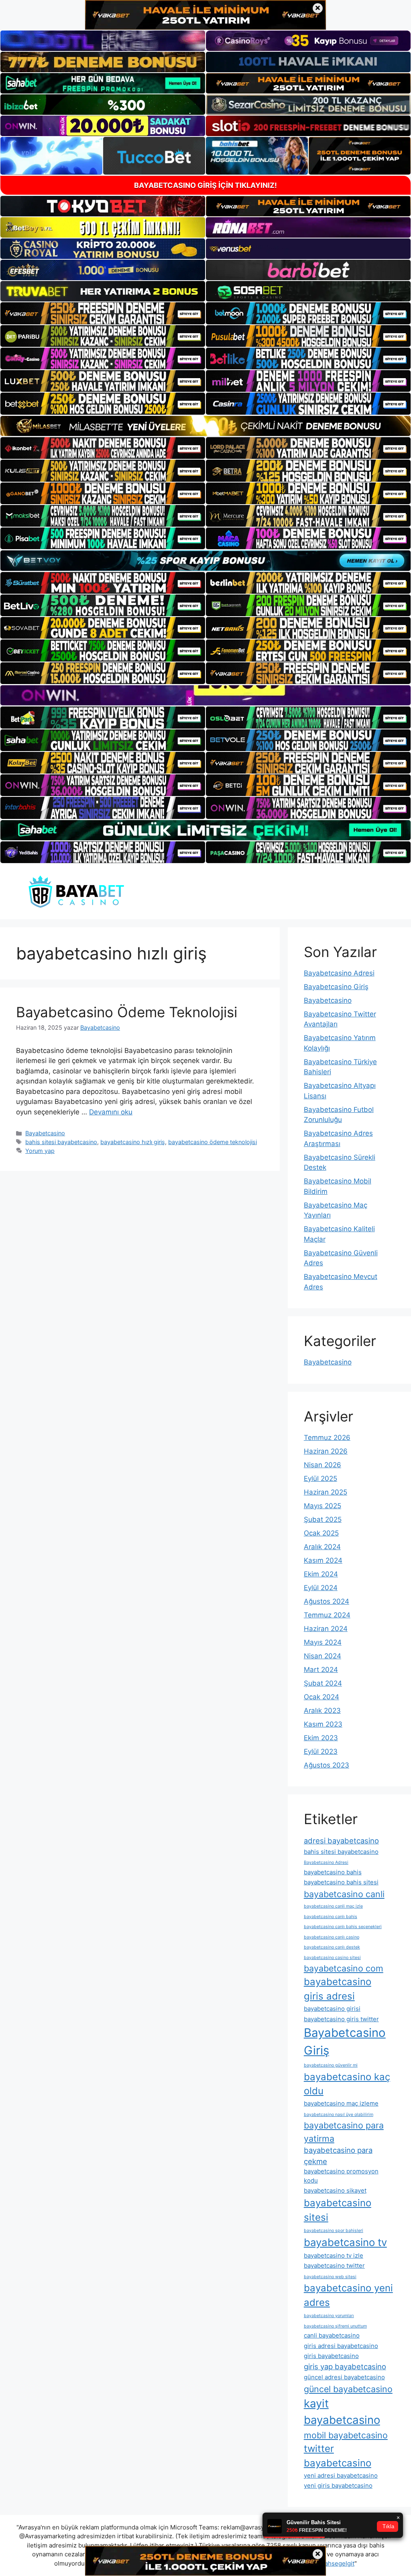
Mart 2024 (321, 1670)
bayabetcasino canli (344, 1894)
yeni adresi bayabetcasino (341, 2475)
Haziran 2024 (326, 1629)
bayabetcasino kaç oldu (347, 2084)
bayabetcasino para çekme (338, 2156)
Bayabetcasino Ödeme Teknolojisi (127, 1012)
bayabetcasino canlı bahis (331, 1917)
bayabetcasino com (344, 1968)
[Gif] (205, 426)
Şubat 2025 (323, 1519)
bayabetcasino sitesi (338, 2210)
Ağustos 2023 (327, 1765)
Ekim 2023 (321, 1738)
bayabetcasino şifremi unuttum (335, 2326)
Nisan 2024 (322, 1656)
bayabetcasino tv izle (334, 2255)
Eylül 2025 (320, 1478)
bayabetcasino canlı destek (332, 1947)
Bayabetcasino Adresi (339, 973)
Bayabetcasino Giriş (336, 987)
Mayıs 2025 (322, 1506)
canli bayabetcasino (332, 2335)
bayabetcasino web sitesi (330, 2277)
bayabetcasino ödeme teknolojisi (213, 1142)
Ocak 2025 (321, 1533)
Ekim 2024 (321, 1574)
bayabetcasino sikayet (335, 2190)
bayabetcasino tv (345, 2242)
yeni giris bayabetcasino (338, 2485)
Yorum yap (40, 1151)
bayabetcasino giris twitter (341, 2019)
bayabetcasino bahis (333, 1872)
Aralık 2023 (322, 1711)
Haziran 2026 (326, 1451)
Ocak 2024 (321, 1697)
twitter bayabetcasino (338, 2456)
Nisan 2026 (322, 1465)
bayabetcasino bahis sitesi (341, 1882)
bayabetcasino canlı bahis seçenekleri (343, 1927)
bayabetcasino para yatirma (344, 2132)
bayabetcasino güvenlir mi (331, 2065)
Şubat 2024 (323, 1683)
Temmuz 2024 (327, 1615)
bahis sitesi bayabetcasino (61, 1142)
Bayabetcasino (45, 1133)
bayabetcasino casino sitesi (332, 1958)
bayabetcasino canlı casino (332, 1937)
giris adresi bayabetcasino (341, 2346)
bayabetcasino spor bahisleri (334, 2231)
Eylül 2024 (321, 1588)
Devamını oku (111, 1112)
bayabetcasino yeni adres (348, 2295)
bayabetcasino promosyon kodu (341, 2176)
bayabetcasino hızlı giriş (133, 1142)
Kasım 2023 (323, 1724)
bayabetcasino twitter (334, 2265)
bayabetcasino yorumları (329, 2316)
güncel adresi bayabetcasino (344, 2377)
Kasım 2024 (323, 1560)
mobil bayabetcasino (346, 2435)
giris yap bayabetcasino (345, 2366)
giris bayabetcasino (331, 2356)
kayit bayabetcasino (342, 2412)
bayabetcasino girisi (332, 2009)
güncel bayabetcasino (348, 2389)
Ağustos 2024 (327, 1601)
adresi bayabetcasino (341, 1841)
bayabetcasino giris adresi (338, 1989)
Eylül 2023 (321, 1751)
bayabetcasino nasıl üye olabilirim (339, 2115)
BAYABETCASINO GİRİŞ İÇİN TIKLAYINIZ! (205, 185)
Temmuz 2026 (327, 1438)
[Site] (103, 313)
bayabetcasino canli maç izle (333, 1906)
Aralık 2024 (322, 1547)
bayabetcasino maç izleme (341, 2103)
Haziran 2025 (326, 1492)
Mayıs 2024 (323, 1642)
